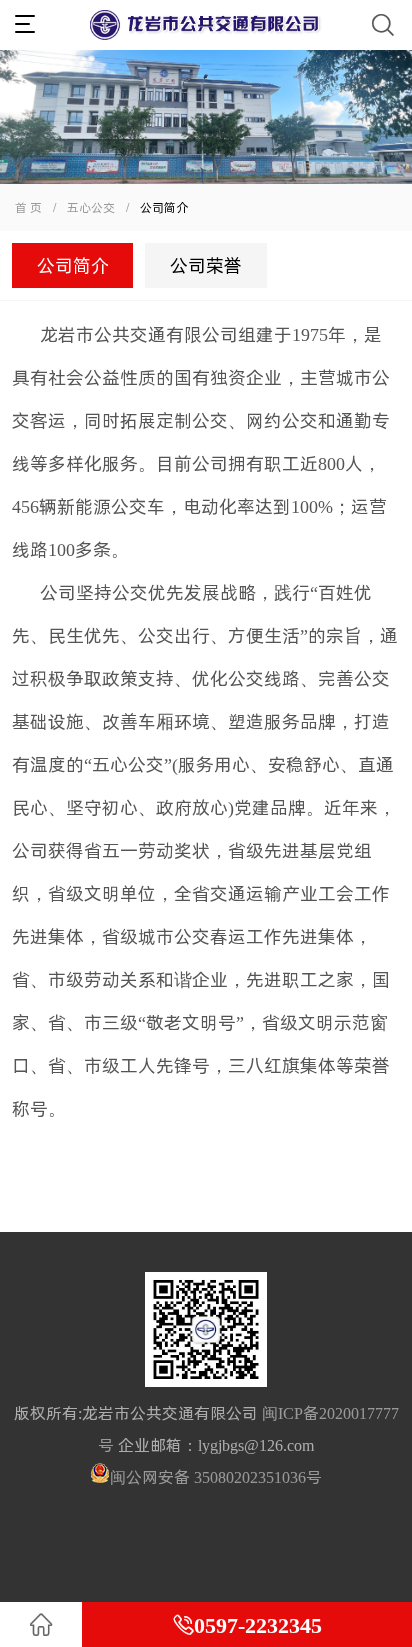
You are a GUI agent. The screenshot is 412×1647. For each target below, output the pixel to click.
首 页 (28, 207)
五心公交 (98, 207)
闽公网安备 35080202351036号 (216, 1477)
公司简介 (73, 265)
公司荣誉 (206, 265)
